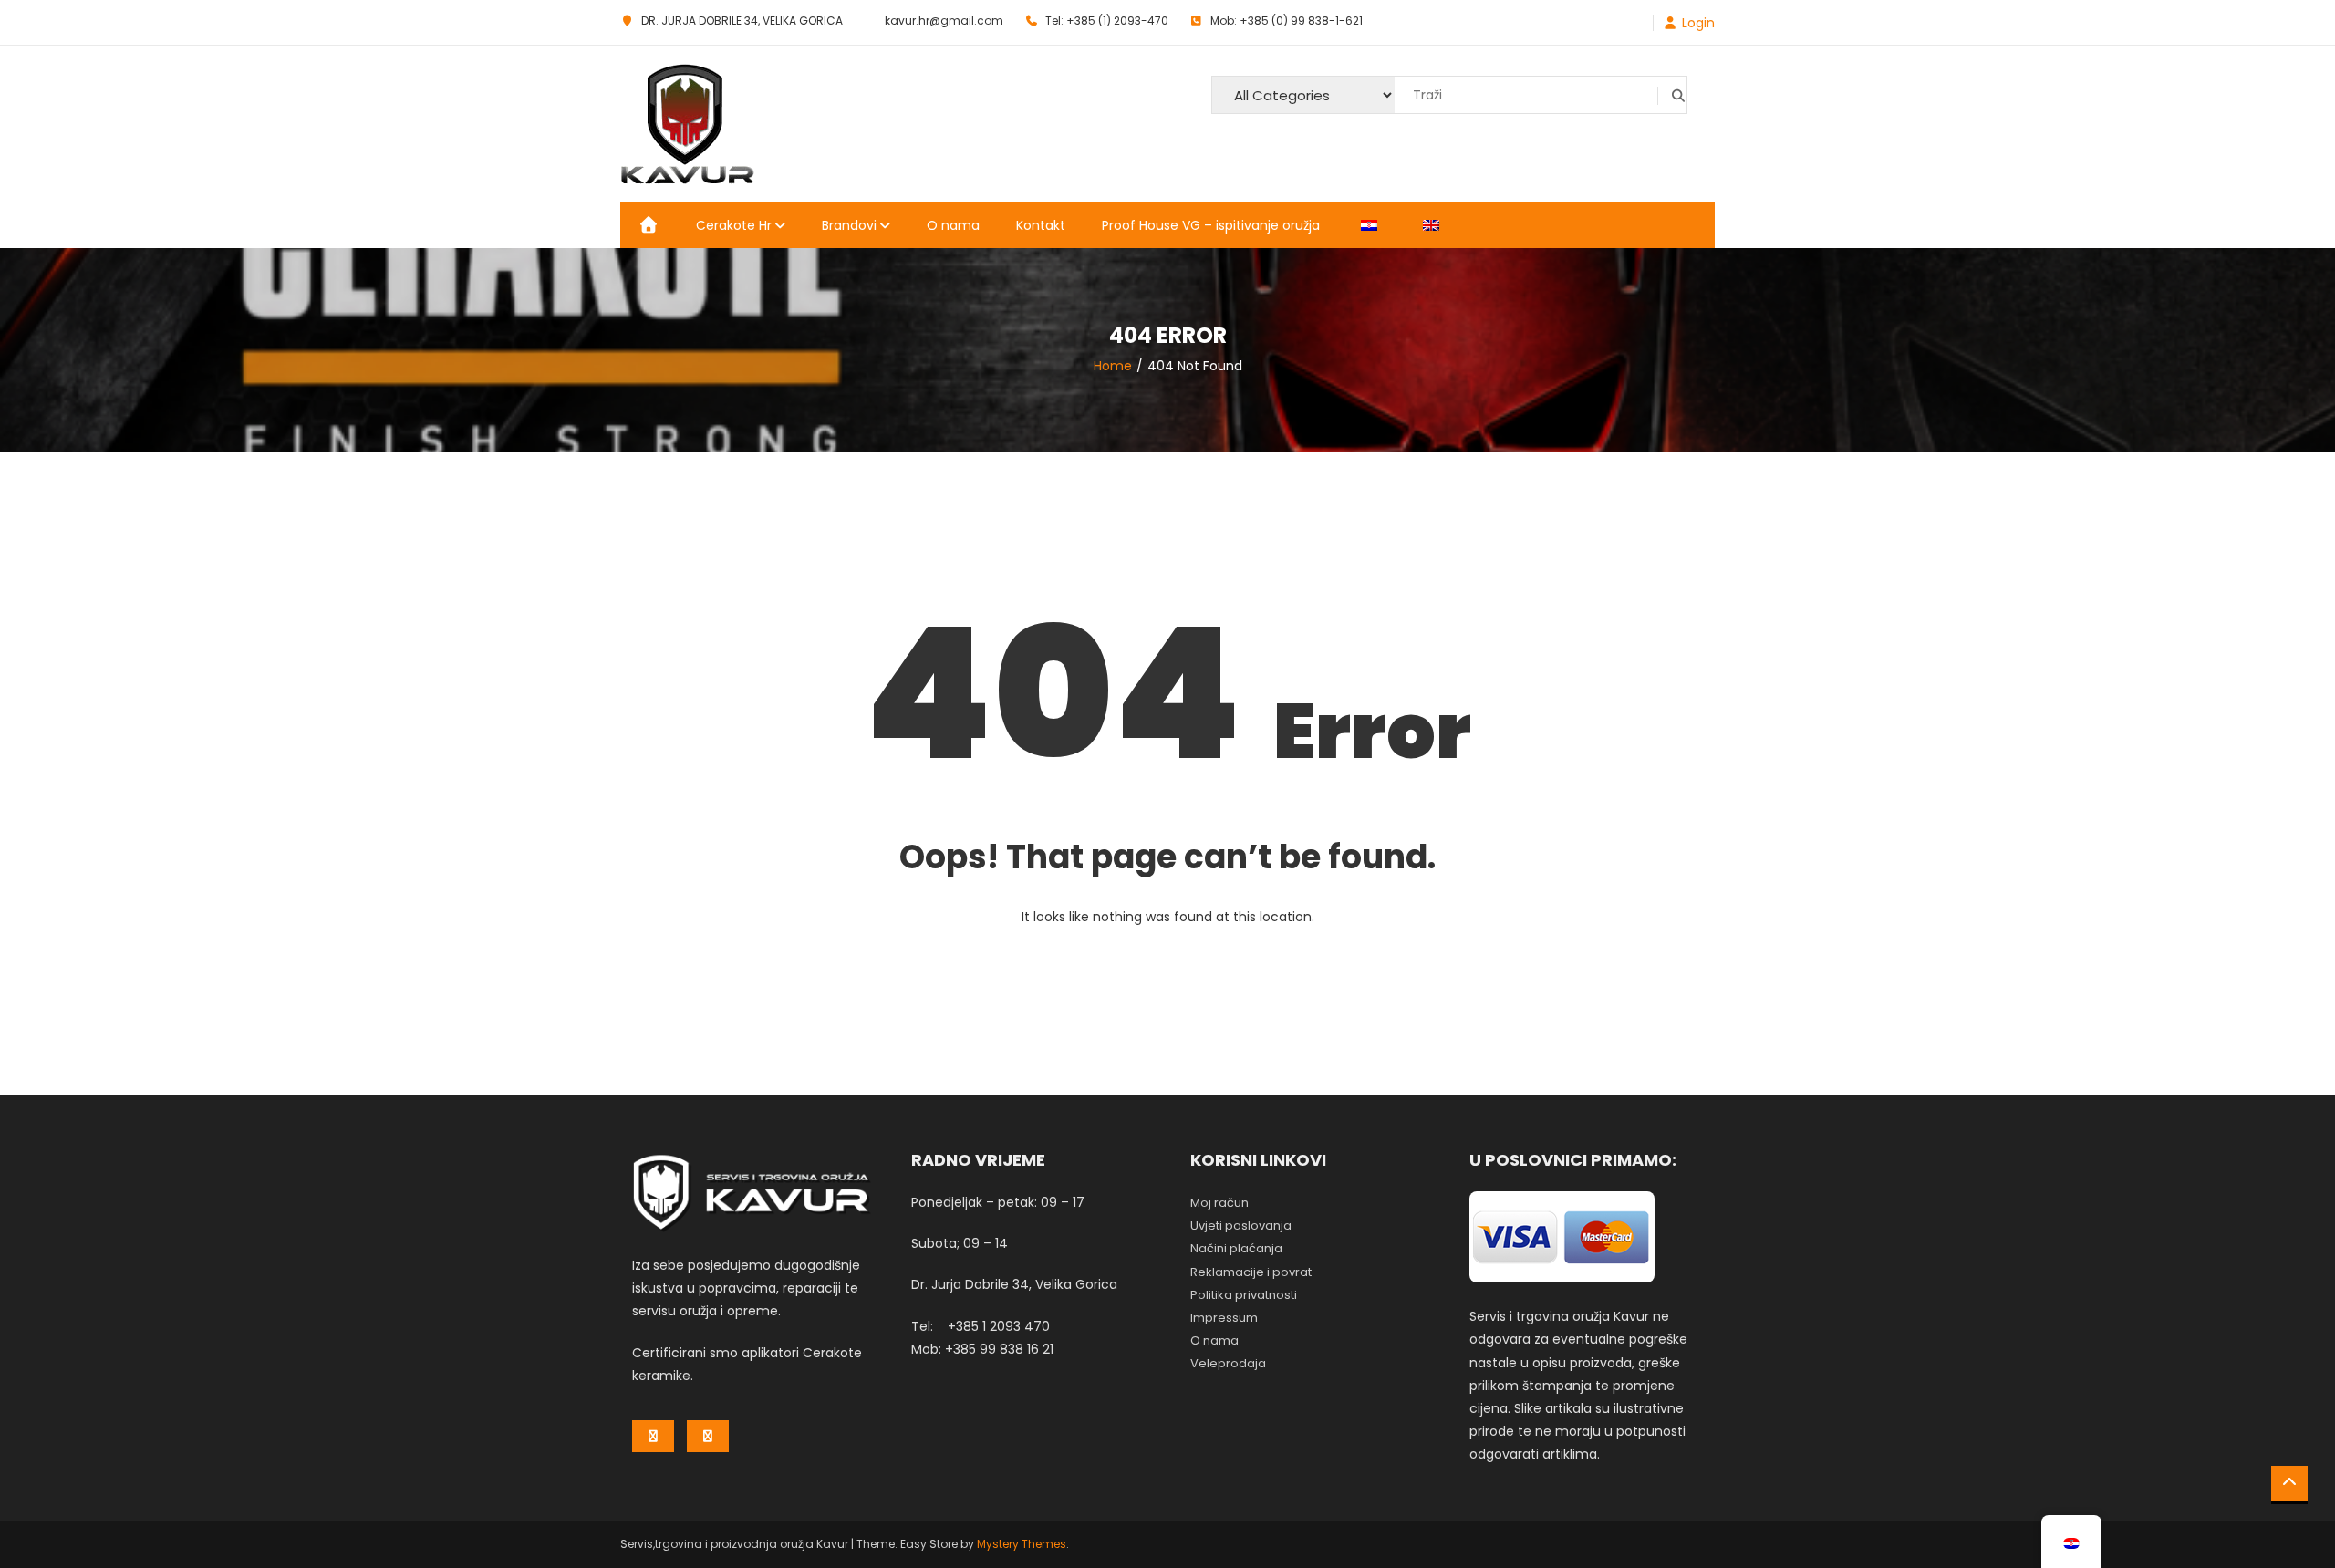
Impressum (1224, 1318)
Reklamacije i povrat (1251, 1272)
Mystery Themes (1022, 1544)
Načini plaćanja (1236, 1248)
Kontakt (1041, 225)
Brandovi (849, 225)
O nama (953, 225)
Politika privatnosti (1244, 1295)
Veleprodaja (1228, 1363)
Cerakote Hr (734, 225)
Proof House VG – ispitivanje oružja (1211, 225)
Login (1698, 23)
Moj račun (1219, 1203)
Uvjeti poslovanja (1241, 1225)
